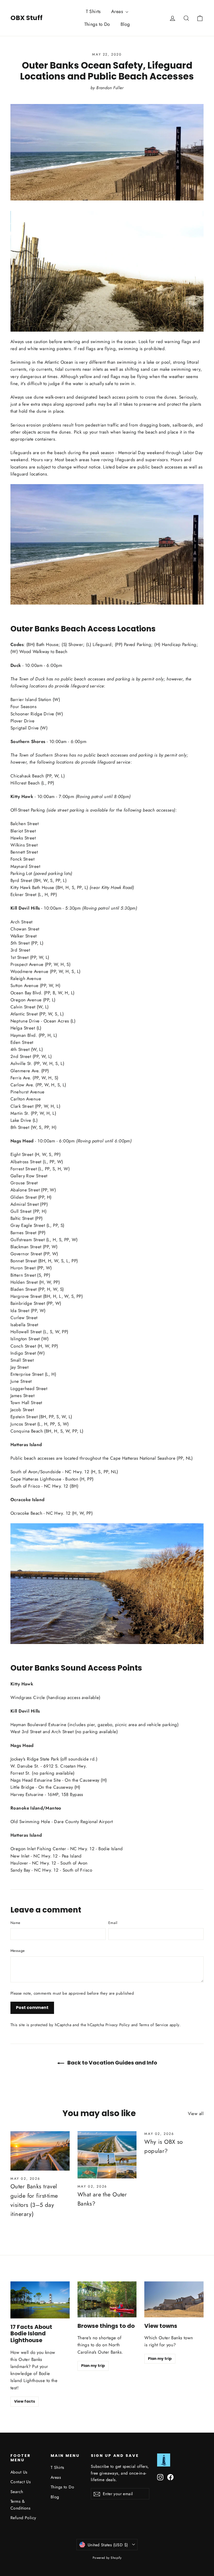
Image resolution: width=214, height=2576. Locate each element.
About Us (19, 2472)
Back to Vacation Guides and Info (112, 2063)
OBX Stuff (26, 18)
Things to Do (97, 24)
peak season (102, 453)
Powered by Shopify (107, 2558)
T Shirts (93, 11)
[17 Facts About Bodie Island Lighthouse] (40, 2300)
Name (15, 1923)
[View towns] (174, 2299)
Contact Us (20, 2482)
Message (17, 1951)
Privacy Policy (118, 2025)
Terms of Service (154, 2025)
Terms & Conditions (20, 2505)
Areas (118, 11)
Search (17, 2492)
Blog (125, 24)
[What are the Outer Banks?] (107, 2155)
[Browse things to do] (107, 2299)
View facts (25, 2401)
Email (113, 1923)
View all (196, 2114)
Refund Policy (23, 2518)
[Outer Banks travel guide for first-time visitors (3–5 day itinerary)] (40, 2151)
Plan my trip (93, 2366)
